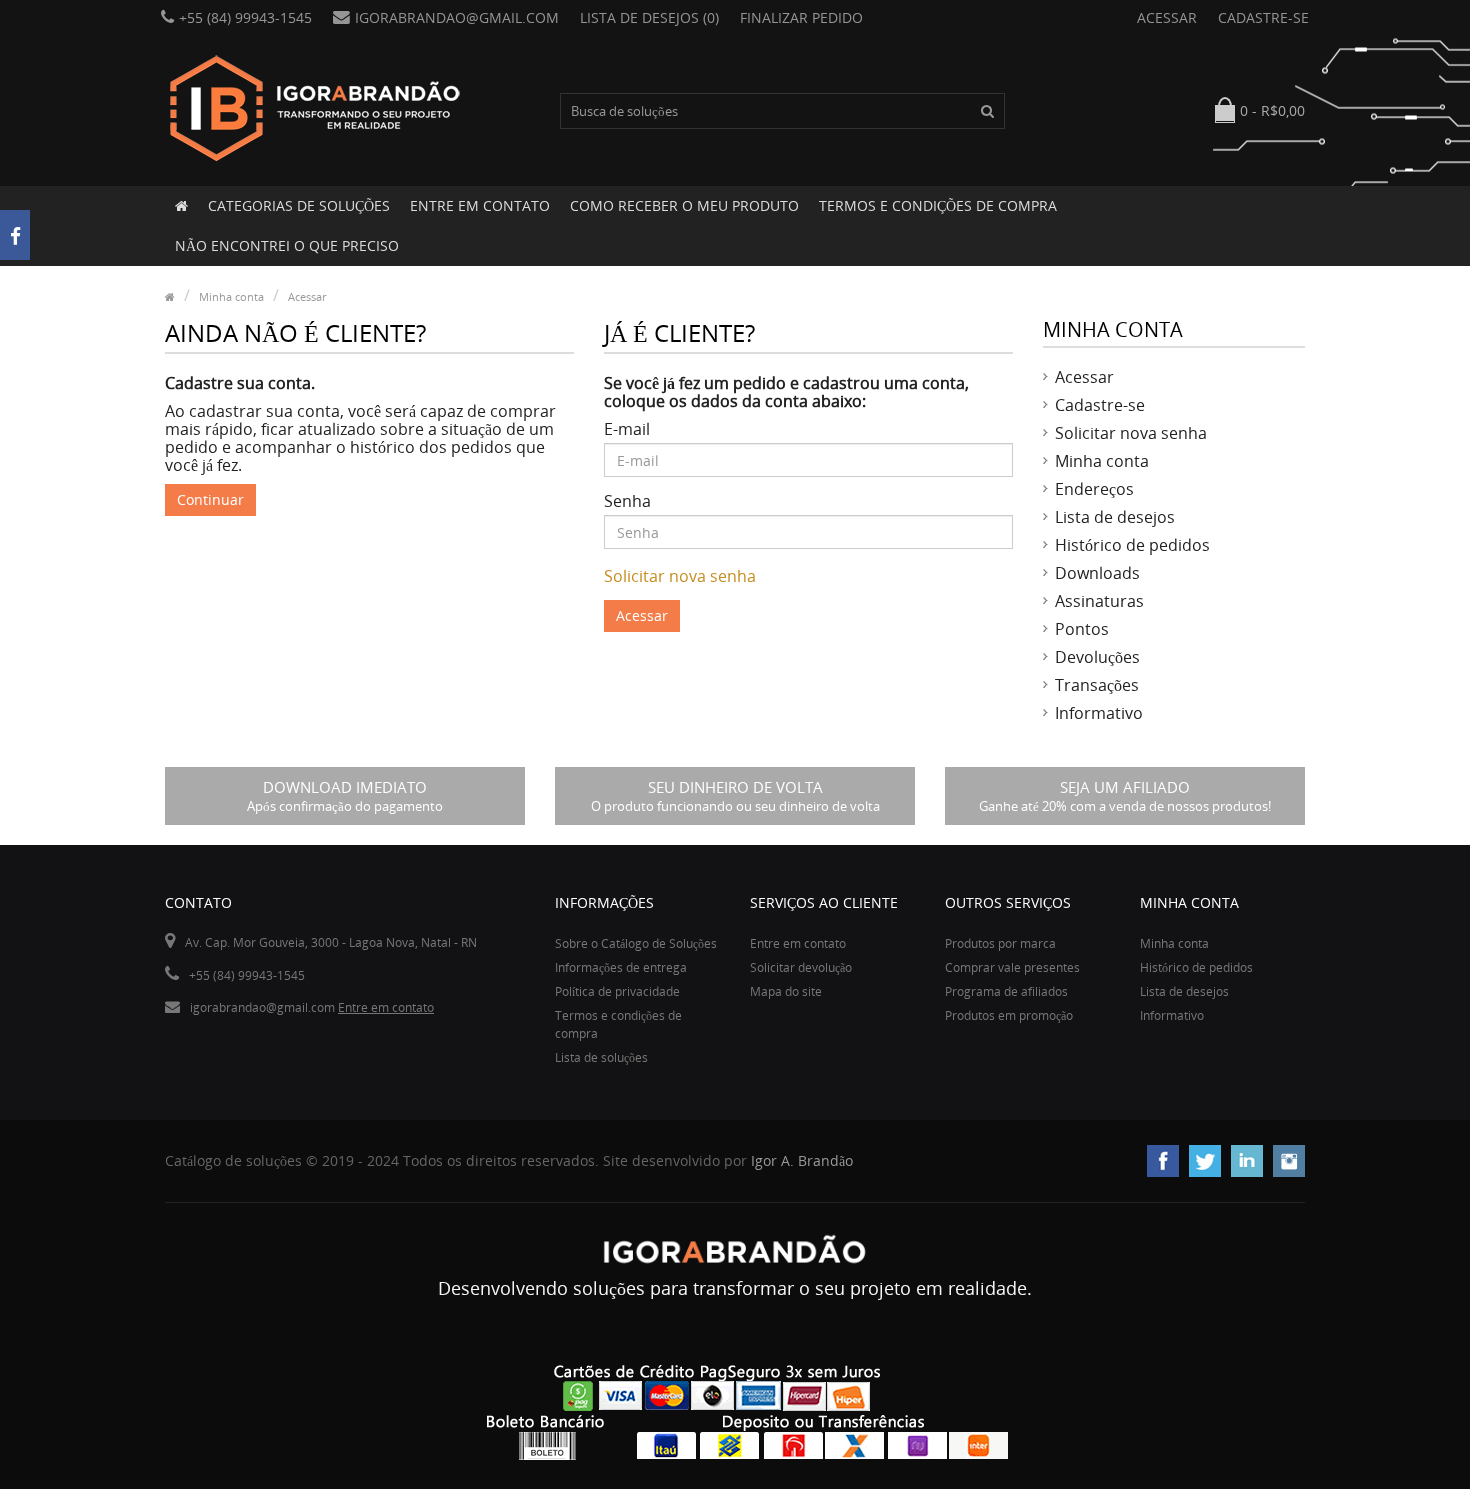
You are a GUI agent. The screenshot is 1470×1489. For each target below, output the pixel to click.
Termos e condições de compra (938, 205)
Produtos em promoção (1009, 1015)
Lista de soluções (601, 1057)
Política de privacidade (617, 991)
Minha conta (231, 296)
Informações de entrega (621, 967)
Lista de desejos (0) (649, 17)
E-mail (627, 429)
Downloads (1097, 573)
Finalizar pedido (801, 17)
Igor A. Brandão (802, 1160)
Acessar (1167, 17)
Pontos (1082, 629)
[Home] (170, 296)
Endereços (1094, 489)
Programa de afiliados (1006, 991)
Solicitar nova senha (680, 576)
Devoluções (1097, 657)
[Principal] (181, 206)
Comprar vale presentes (1012, 967)
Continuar (210, 499)
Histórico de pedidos (1132, 545)
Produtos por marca (1000, 943)
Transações (1097, 685)
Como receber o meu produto (684, 205)
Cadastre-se (1263, 17)
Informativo (1099, 713)
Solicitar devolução (801, 967)
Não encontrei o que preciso (287, 245)
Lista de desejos (1115, 517)
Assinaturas (1099, 601)
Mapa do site (786, 991)
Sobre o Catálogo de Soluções (636, 943)
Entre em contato (480, 205)
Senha (627, 501)
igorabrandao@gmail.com (457, 17)
